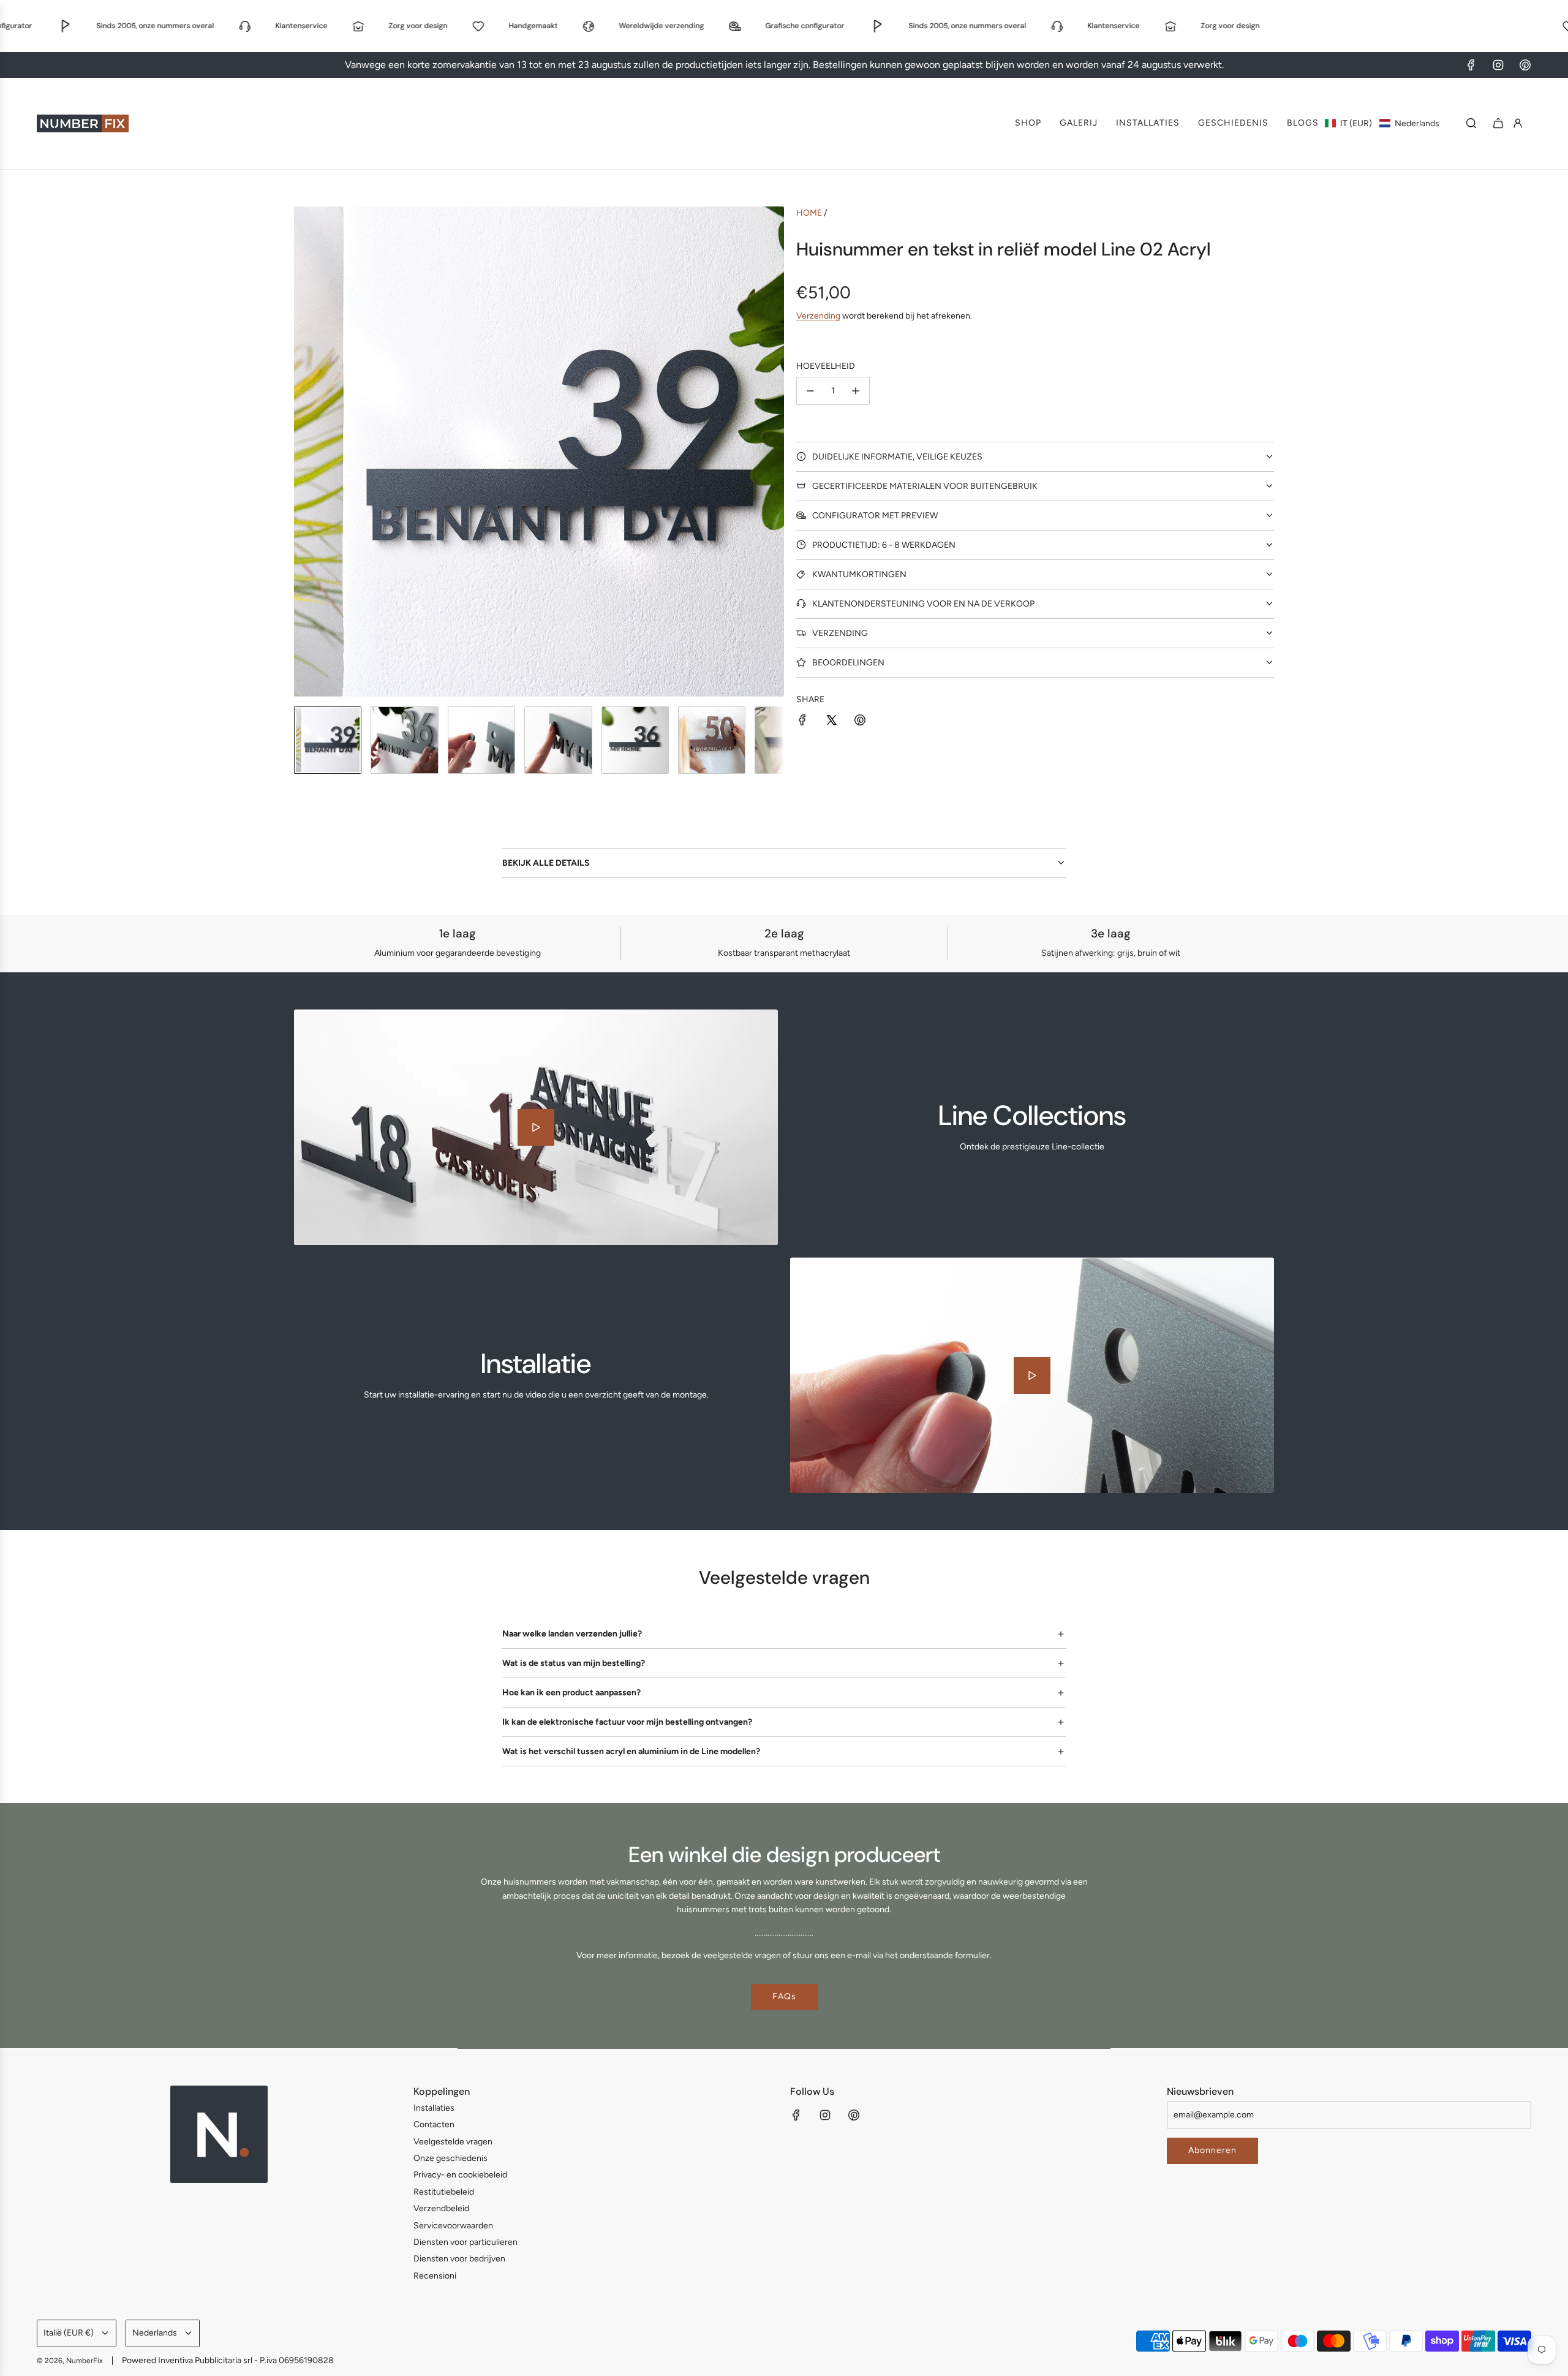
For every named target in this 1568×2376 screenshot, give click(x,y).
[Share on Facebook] (802, 722)
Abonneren (1212, 2150)
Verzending (818, 316)
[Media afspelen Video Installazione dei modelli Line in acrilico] (1032, 1375)
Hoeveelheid (826, 366)
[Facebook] (1471, 65)
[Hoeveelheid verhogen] (856, 391)
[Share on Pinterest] (860, 722)
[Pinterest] (1525, 65)
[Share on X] (831, 722)
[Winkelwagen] (1498, 123)
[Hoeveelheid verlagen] (810, 391)
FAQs (784, 1996)
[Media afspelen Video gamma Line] (536, 1127)
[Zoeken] (1471, 123)
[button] (1382, 123)
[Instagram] (1498, 65)
